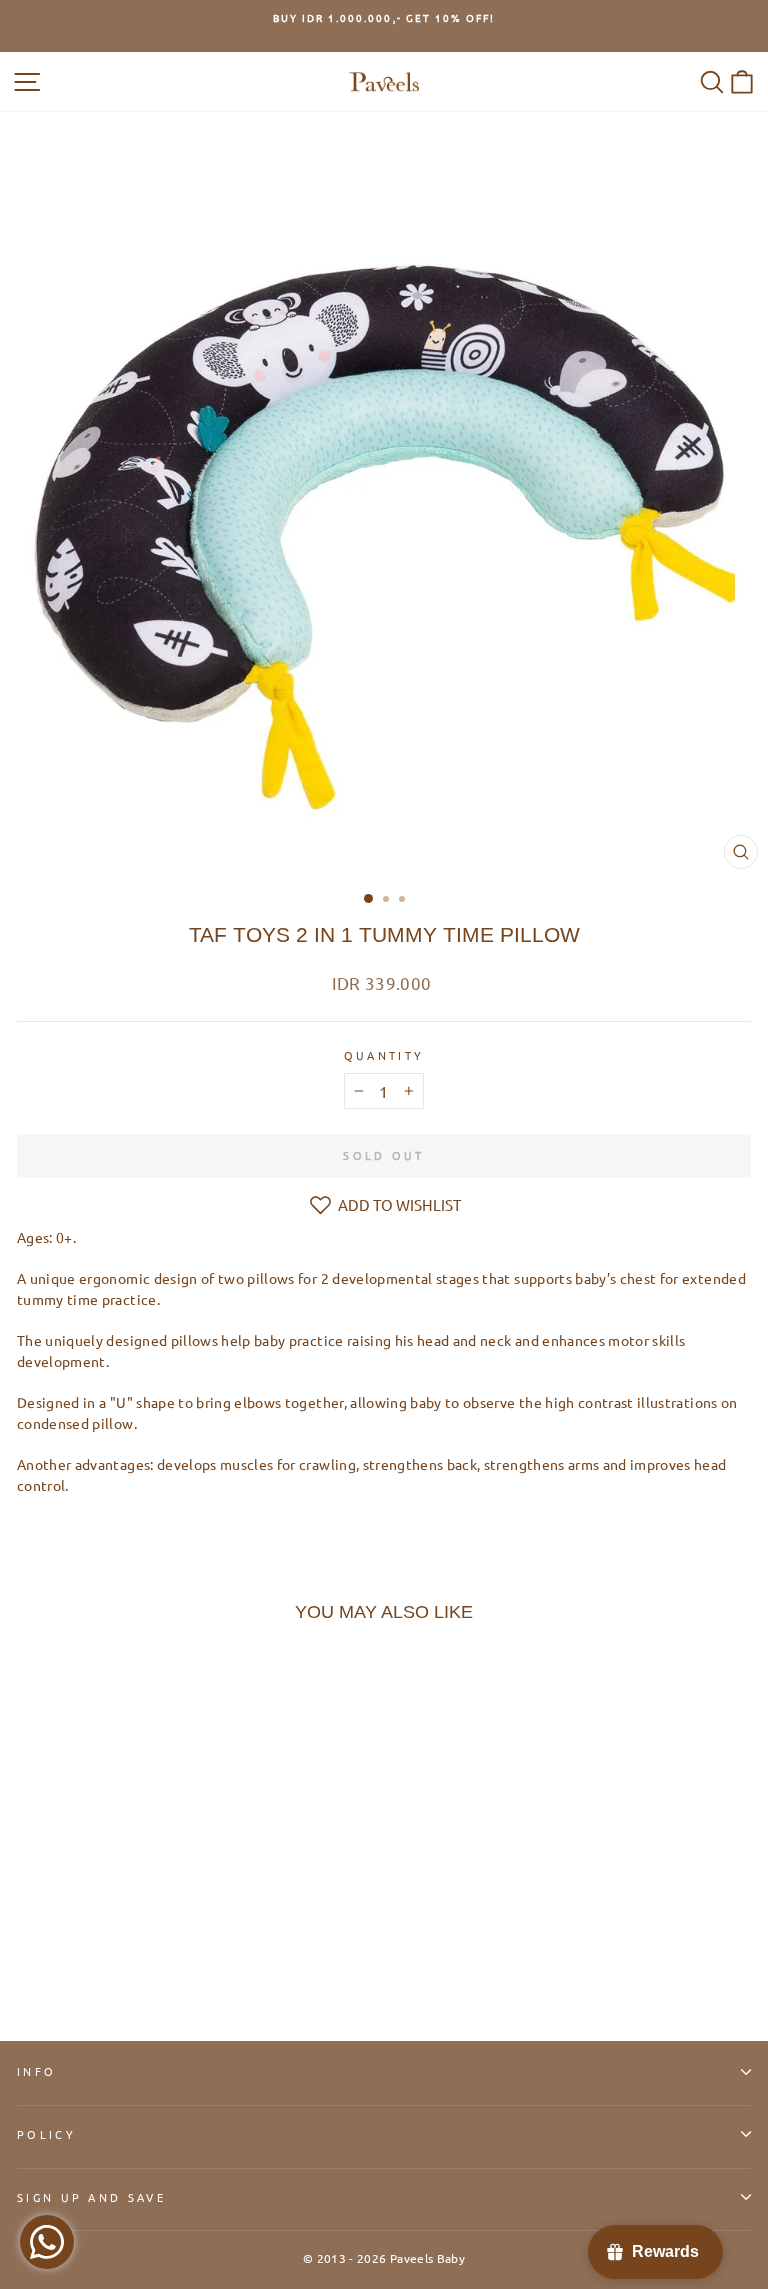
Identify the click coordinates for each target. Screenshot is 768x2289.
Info (36, 2071)
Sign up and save (91, 2197)
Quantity (384, 1055)
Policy (46, 2134)
